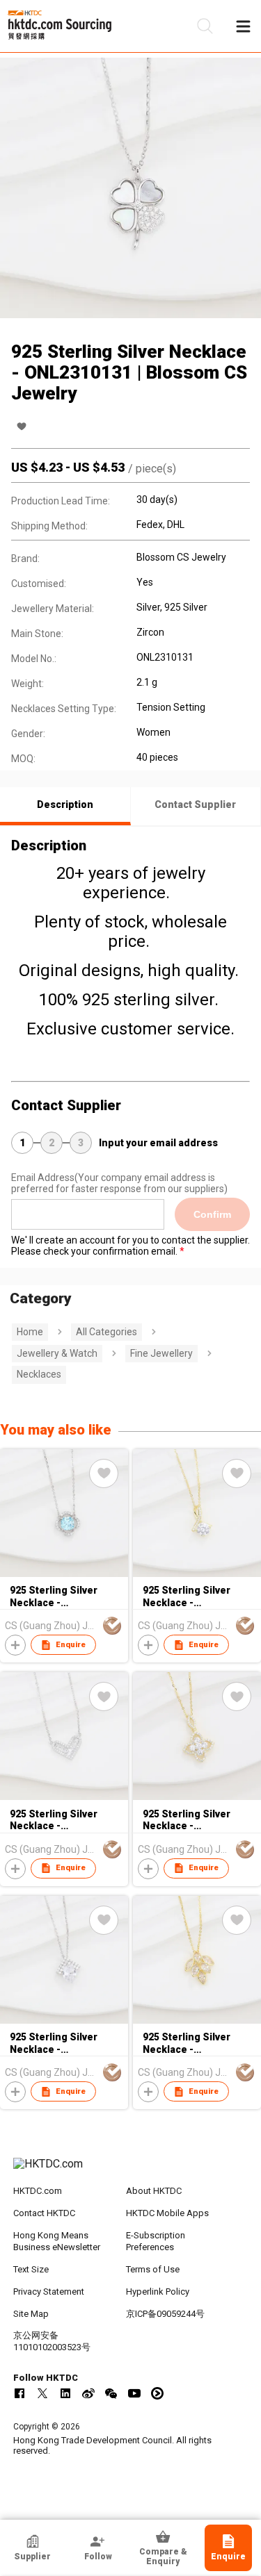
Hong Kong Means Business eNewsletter (57, 2241)
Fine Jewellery (161, 1353)
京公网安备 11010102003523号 (52, 2341)
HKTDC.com (38, 2191)
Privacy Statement (49, 2292)
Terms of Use (153, 2269)
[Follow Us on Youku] (157, 2393)
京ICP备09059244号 (165, 2314)
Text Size (31, 2269)
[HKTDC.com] (131, 2171)
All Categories (106, 1332)
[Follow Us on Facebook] (19, 2393)
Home (30, 1332)
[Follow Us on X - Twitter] (42, 2393)
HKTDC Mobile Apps (167, 2213)
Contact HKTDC (44, 2213)
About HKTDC (154, 2191)
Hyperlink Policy (158, 2292)
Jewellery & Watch (57, 1353)
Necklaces (39, 1374)
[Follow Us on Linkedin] (65, 2393)
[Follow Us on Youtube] (134, 2393)
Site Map (31, 2314)
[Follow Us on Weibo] (88, 2393)
